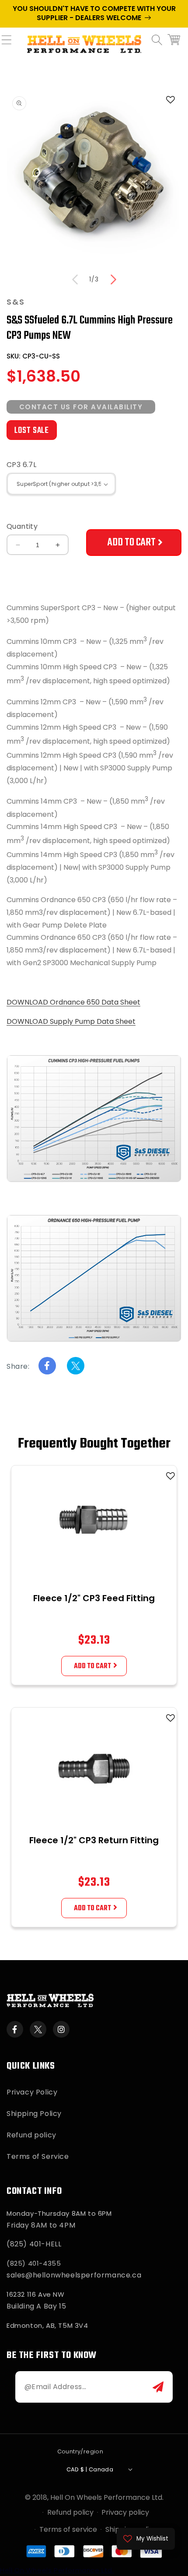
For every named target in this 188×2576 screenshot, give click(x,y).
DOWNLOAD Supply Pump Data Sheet (71, 1021)
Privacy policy (125, 2512)
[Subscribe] (158, 2387)
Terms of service (68, 2529)
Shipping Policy (34, 2114)
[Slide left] (75, 280)
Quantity (22, 526)
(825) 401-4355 (34, 2263)
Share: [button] (18, 1366)
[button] (11, 45)
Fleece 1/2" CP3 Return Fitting (94, 1840)
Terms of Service (38, 2156)
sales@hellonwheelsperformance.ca (74, 2275)
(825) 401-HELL (34, 2244)
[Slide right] (113, 280)
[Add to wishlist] (171, 1476)
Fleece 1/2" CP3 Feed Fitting (94, 1598)
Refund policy (31, 2135)
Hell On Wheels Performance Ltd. (107, 2497)
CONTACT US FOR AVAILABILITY (81, 407)
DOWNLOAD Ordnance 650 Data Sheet (73, 1002)
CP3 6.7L (21, 465)
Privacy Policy (32, 2092)
